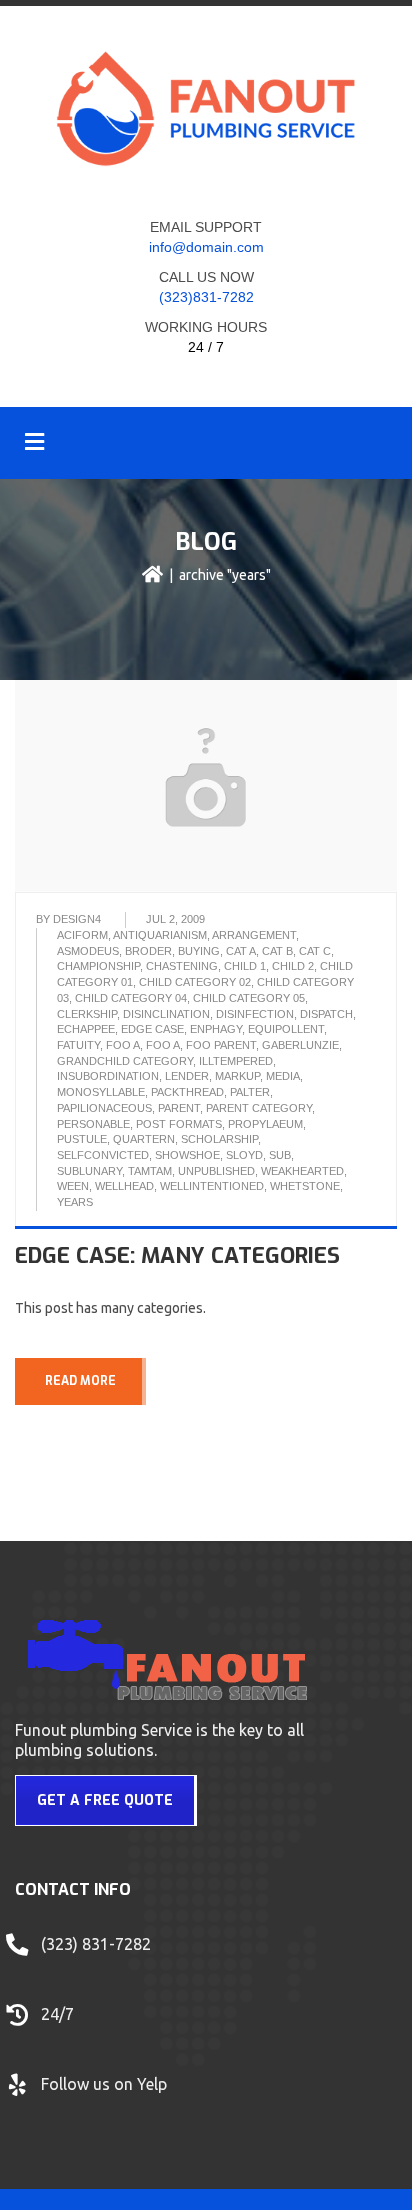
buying (199, 951)
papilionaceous (104, 1108)
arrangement (254, 935)
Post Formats (179, 1124)
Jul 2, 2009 (175, 919)
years (75, 1202)
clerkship (87, 1014)
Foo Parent (221, 1045)
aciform (82, 935)
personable (93, 1124)
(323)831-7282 (206, 297)
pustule (82, 1139)
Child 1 (245, 966)
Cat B (277, 951)
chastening (182, 966)
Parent (179, 1108)
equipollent (286, 1029)
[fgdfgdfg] (20, 2024)
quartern (144, 1139)
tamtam (150, 1171)
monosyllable (101, 1092)
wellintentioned (212, 1186)
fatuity (78, 1045)
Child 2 (293, 966)
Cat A (241, 951)
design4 (77, 919)
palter (250, 1092)
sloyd (244, 1155)
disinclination (166, 1014)
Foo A (123, 1045)
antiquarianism (160, 935)
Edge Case (152, 1029)
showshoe (187, 1155)
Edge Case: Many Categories (177, 1255)
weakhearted (302, 1171)
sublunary (89, 1171)
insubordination (108, 1076)
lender (187, 1076)
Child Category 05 (249, 998)
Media (283, 1076)
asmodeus (88, 951)
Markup (237, 1076)
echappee (86, 1029)
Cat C (315, 951)
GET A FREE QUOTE (105, 1800)
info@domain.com (206, 247)
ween (73, 1186)
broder (148, 951)
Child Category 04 (131, 998)
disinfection (255, 1014)
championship (98, 966)
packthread (187, 1092)
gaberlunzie (300, 1045)
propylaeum (265, 1124)
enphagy (216, 1029)
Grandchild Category (125, 1061)
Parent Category (259, 1108)
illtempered (236, 1061)
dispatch (326, 1014)
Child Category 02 (195, 982)
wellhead (124, 1186)
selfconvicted (103, 1155)
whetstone (305, 1186)
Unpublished (216, 1171)
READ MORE (80, 1381)
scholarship (219, 1139)
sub (280, 1155)
